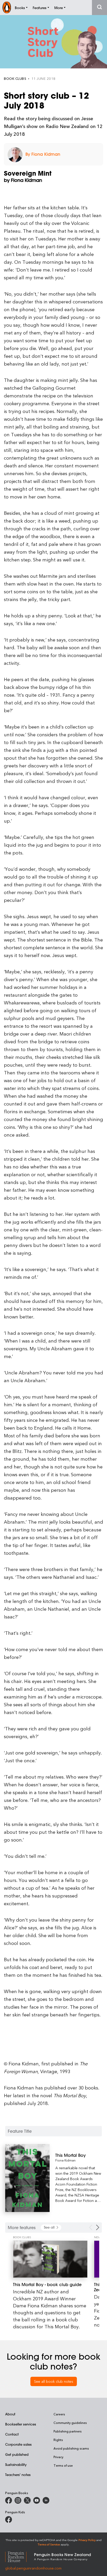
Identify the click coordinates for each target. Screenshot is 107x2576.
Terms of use (63, 2465)
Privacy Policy (87, 2540)
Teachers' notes (18, 2475)
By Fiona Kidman (43, 154)
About (10, 2414)
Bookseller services (21, 2424)
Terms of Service (49, 2544)
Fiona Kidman (65, 2160)
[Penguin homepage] (7, 7)
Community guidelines (70, 2423)
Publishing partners (68, 2431)
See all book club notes (54, 2381)
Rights (58, 2440)
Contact (12, 2434)
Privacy (58, 2457)
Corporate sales (18, 2444)
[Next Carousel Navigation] (98, 2227)
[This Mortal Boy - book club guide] (50, 2259)
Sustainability (16, 2464)
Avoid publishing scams (71, 2448)
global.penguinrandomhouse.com (33, 2568)
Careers (59, 2414)
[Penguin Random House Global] (20, 2556)
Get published (17, 2454)
